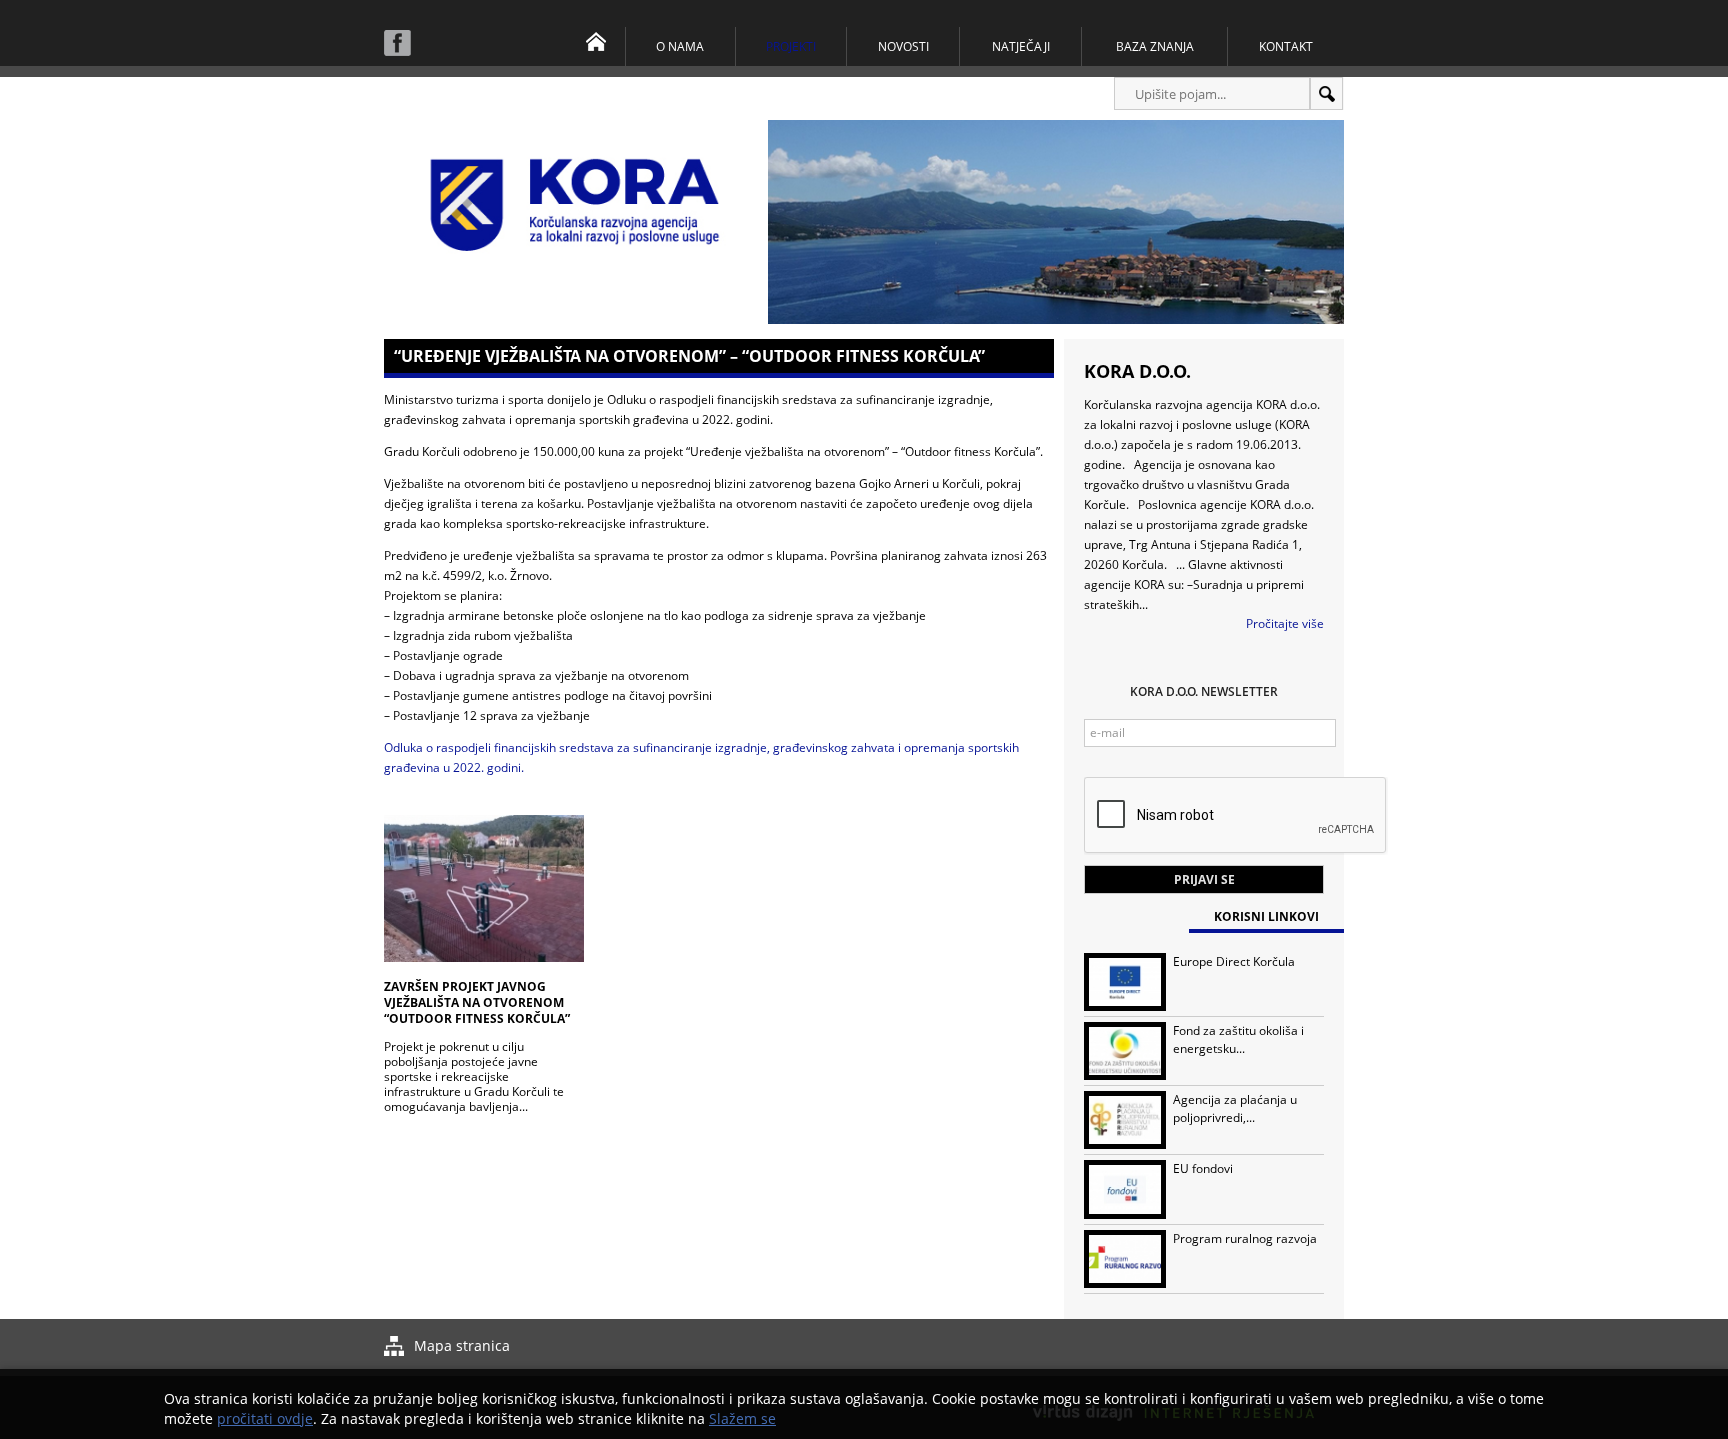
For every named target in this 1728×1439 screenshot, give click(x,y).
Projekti (791, 46)
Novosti (903, 46)
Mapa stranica (462, 1345)
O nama (680, 46)
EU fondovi (1203, 1168)
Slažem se (742, 1418)
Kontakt (1286, 46)
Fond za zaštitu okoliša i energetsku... (1238, 1039)
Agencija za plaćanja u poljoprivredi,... (1235, 1108)
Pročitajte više (1285, 623)
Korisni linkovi (1266, 916)
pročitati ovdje (265, 1418)
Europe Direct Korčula (1234, 961)
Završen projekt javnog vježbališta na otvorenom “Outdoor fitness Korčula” (477, 1003)
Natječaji (1021, 46)
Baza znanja (1155, 46)
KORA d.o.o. (1137, 371)
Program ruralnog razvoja (1245, 1238)
